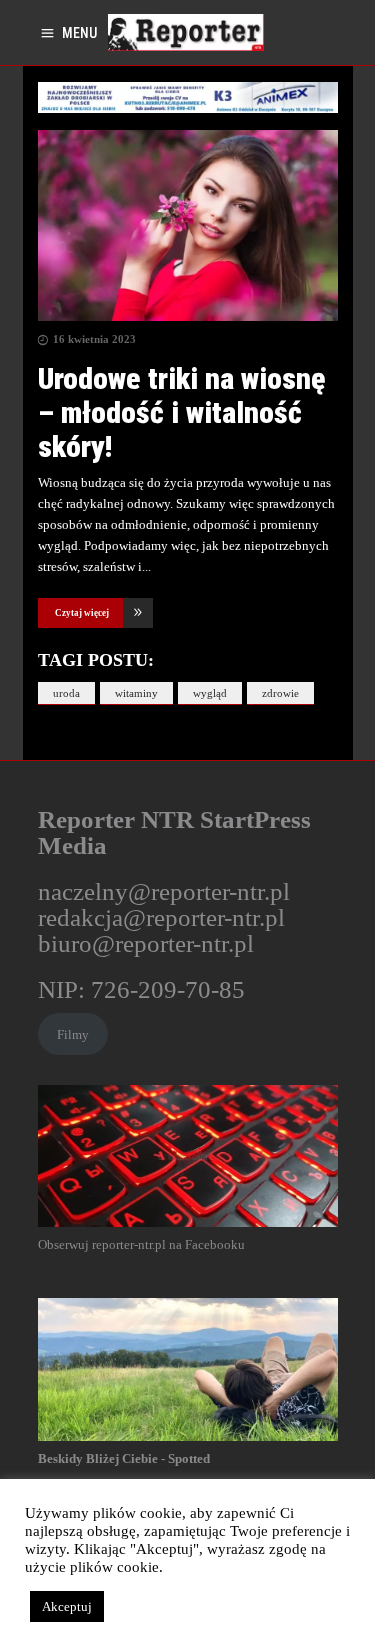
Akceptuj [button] (67, 1606)
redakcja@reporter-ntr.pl (161, 917)
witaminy (136, 693)
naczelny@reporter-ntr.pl (164, 891)
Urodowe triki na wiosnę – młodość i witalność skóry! (182, 412)
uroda (66, 693)
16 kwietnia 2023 (94, 339)
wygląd (210, 693)
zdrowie (280, 693)
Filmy (73, 1034)
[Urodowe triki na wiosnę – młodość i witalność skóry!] (188, 225)
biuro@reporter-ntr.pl (146, 943)
